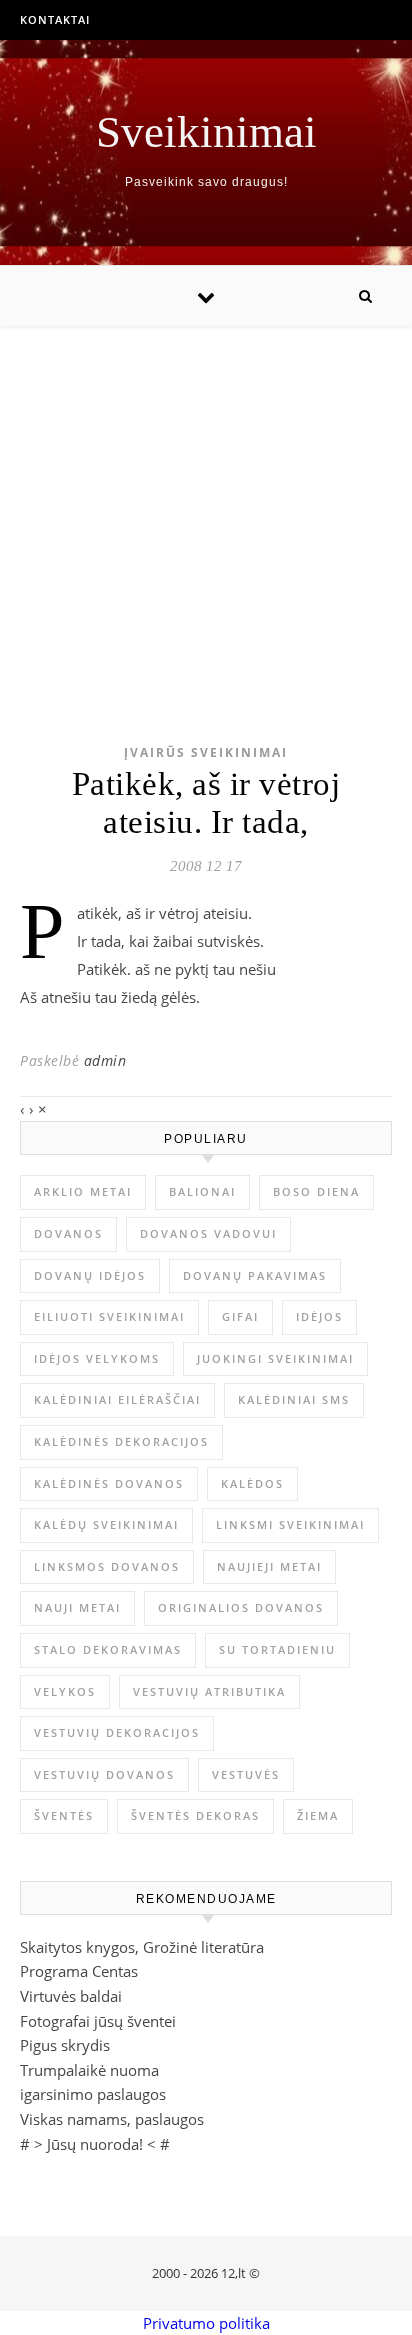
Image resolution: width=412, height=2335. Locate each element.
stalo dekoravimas (108, 1649)
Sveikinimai (206, 132)
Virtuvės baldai (71, 1996)
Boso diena (316, 1191)
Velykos (65, 1691)
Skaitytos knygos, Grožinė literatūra (142, 1947)
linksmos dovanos (107, 1566)
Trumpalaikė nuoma (89, 2070)
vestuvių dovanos (104, 1774)
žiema (318, 1815)
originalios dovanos (241, 1607)
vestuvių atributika (209, 1691)
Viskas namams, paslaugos (112, 2119)
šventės (64, 1815)
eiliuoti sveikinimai (109, 1316)
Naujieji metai (269, 1566)
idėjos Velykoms (97, 1358)
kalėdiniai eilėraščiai (117, 1399)
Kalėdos (252, 1483)
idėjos (319, 1316)
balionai (202, 1191)
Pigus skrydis (65, 2045)
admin (105, 1060)
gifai (240, 1316)
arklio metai (83, 1191)
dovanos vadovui (208, 1233)
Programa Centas (79, 1971)
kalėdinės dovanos (109, 1483)
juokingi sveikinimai (275, 1358)
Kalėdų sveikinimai (106, 1524)
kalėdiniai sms (294, 1399)
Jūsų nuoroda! (95, 2144)
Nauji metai (77, 1607)
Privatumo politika (206, 2323)
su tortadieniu (277, 1649)
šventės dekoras (195, 1815)
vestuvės (246, 1774)
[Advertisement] (206, 503)
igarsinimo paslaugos (93, 2094)
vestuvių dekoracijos (117, 1732)
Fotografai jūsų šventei (98, 2021)
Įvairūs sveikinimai (206, 752)
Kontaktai (55, 19)
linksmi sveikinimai (290, 1524)
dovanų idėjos (90, 1275)
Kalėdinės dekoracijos (121, 1441)
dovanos (68, 1233)
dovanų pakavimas (255, 1275)
